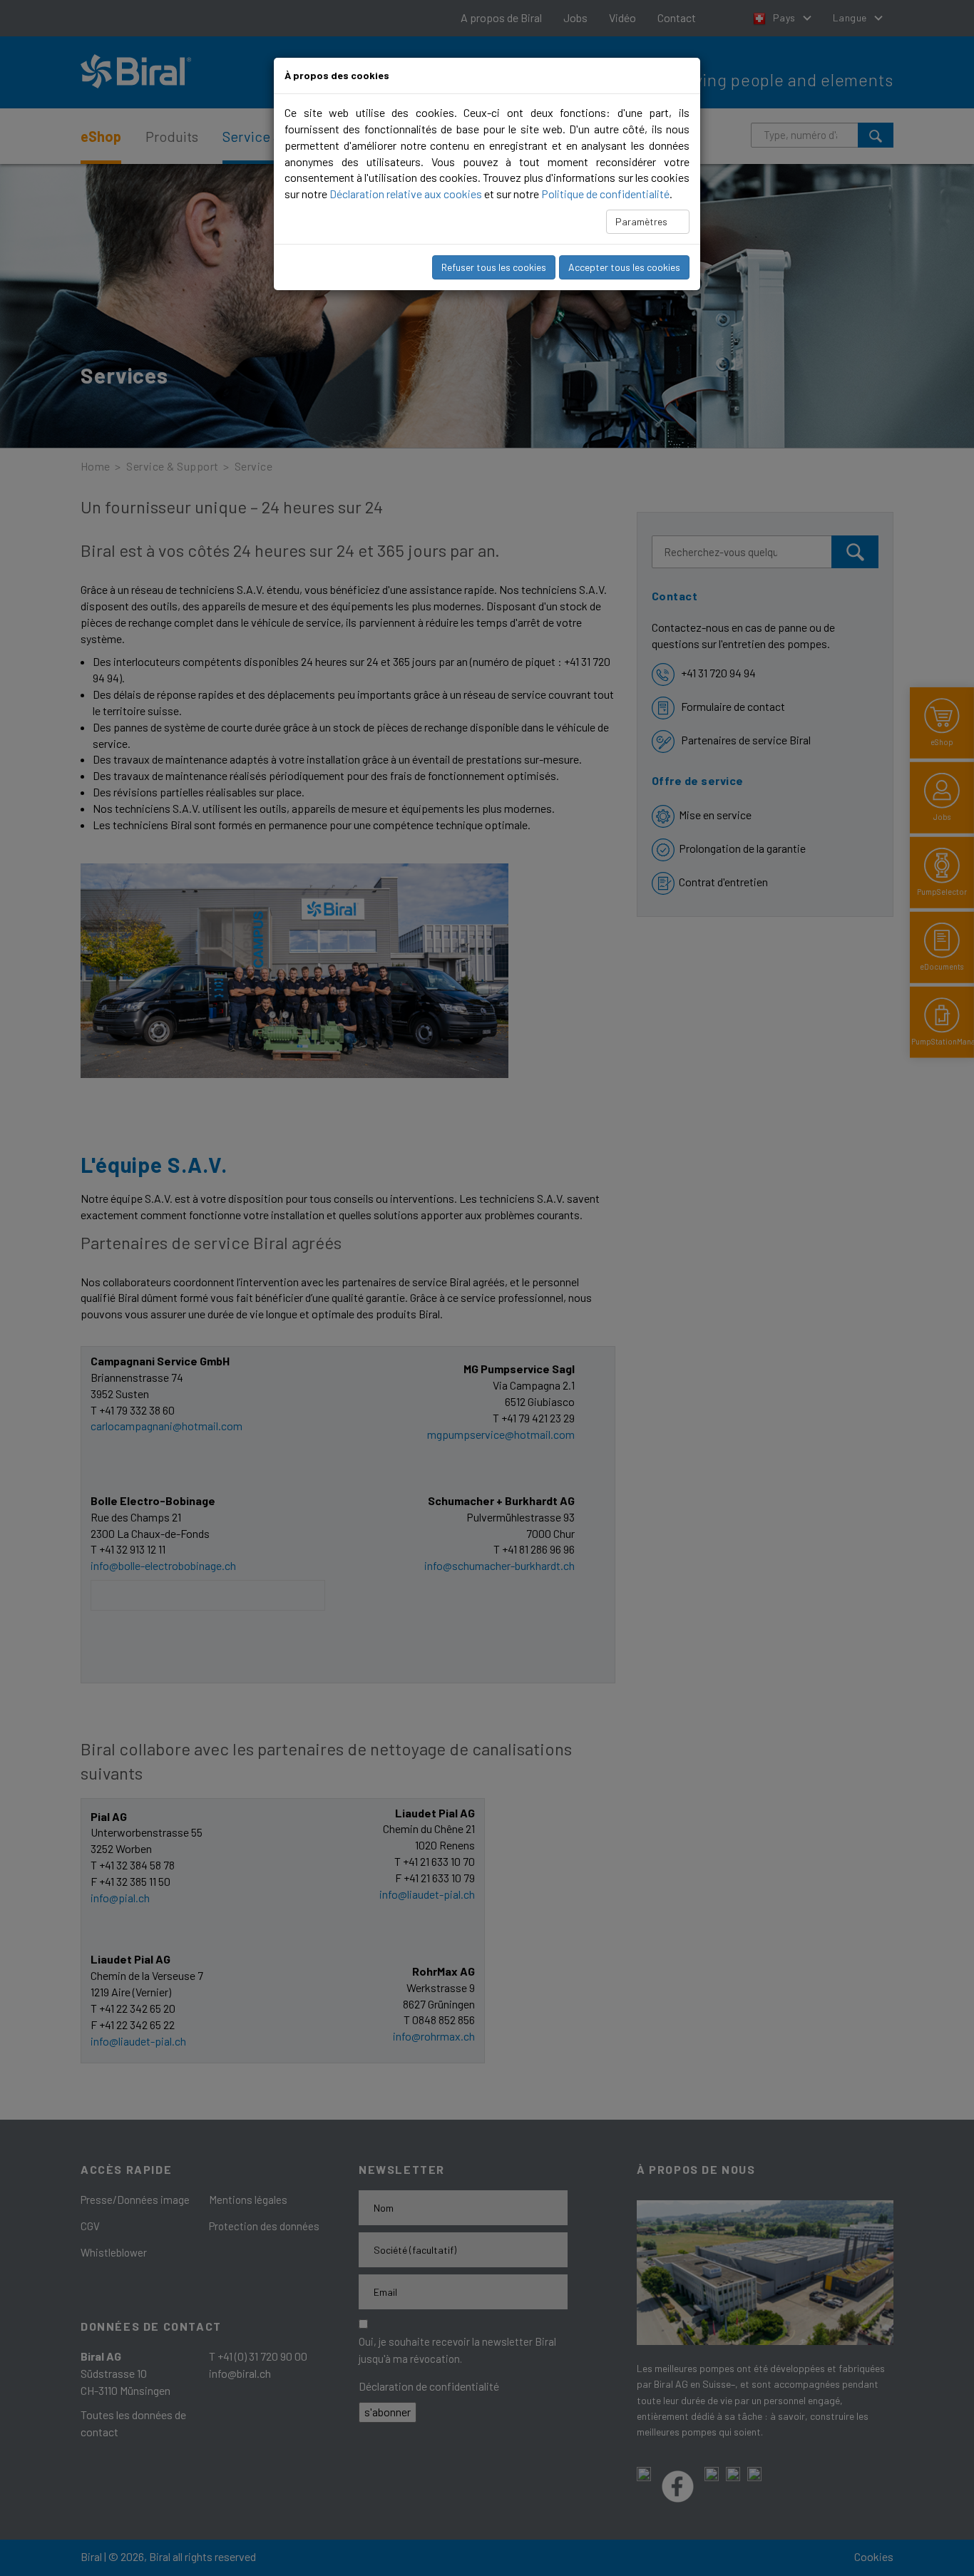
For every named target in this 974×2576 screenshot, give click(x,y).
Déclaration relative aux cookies (406, 194)
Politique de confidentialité (605, 194)
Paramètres (642, 221)
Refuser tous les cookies (494, 267)
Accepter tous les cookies (624, 267)
